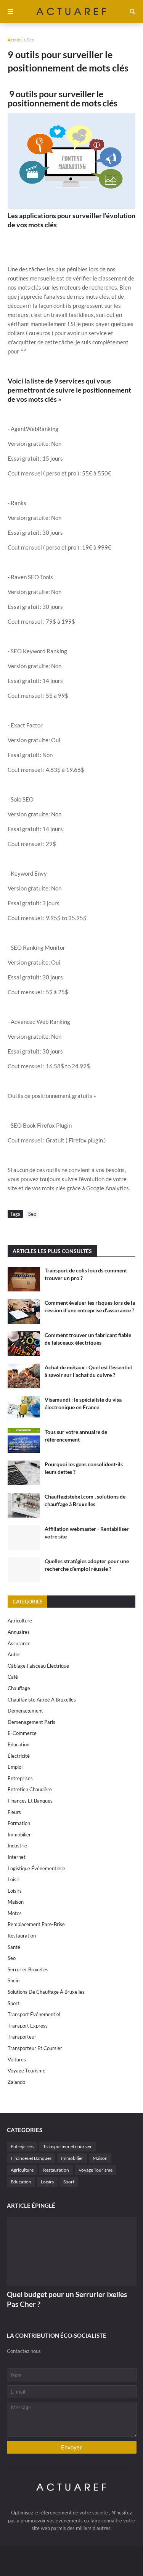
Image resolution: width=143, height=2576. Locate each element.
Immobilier (19, 1835)
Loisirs (15, 1891)
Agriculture (20, 1621)
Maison (16, 1902)
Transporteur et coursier (35, 2048)
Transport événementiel (34, 2014)
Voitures (17, 2060)
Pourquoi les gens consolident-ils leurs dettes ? (84, 1468)
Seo (31, 40)
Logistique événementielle (36, 1868)
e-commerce (22, 1733)
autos (14, 1654)
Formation (19, 1823)
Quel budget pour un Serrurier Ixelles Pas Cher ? (67, 2299)
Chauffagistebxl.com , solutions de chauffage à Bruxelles (85, 1500)
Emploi (15, 1767)
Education (18, 1744)
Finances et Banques (30, 1801)
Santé (14, 1947)
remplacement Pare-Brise (36, 1924)
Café (13, 1677)
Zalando (16, 2082)
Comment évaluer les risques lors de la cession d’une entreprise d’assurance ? (90, 1306)
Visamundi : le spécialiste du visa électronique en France (83, 1403)
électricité (19, 1756)
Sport (14, 2003)
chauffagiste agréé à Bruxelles (42, 1700)
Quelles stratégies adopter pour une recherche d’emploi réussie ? (87, 1565)
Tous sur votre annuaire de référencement (76, 1436)
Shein (14, 1980)
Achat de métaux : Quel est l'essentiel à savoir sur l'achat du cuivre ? (88, 1371)
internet (17, 1857)
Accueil (15, 40)
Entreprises (20, 1778)
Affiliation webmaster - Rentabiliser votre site (87, 1533)
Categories (27, 1602)
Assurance (19, 1643)
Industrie (17, 1846)
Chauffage (19, 1688)
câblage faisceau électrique (38, 1666)
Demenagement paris (31, 1722)
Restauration (22, 1936)
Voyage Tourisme (27, 2071)
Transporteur (22, 2037)
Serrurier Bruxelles (28, 1969)
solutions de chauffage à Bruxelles (46, 1992)
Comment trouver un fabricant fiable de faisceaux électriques (88, 1339)
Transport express (28, 2026)
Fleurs (14, 1812)
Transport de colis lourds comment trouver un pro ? (86, 1274)
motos (15, 1913)
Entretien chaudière (30, 1789)
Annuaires (19, 1632)
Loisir (14, 1879)
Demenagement (25, 1711)
